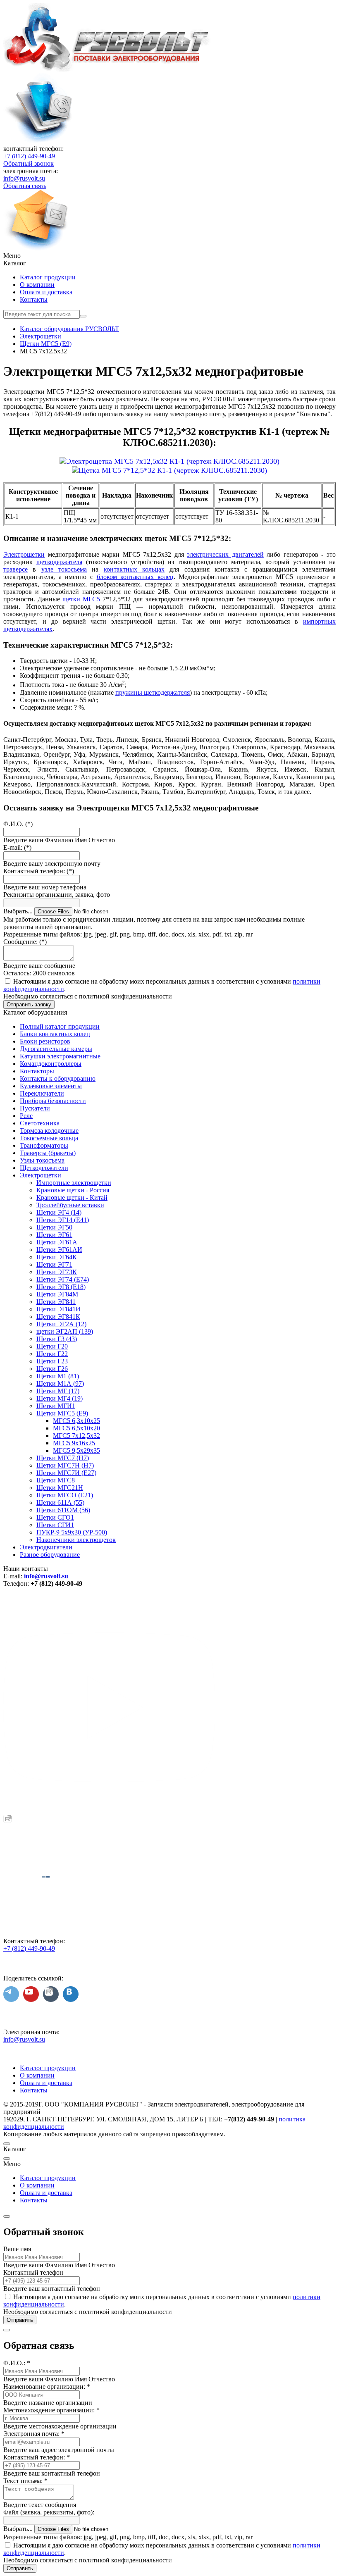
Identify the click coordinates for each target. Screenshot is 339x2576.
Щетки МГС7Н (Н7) (65, 1465)
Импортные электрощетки (74, 1183)
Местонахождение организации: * (51, 2410)
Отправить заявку (29, 1004)
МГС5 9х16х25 (74, 1443)
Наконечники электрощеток (76, 1540)
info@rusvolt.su (24, 178)
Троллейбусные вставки (70, 1205)
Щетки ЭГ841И (58, 1309)
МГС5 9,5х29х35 (76, 1450)
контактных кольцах (134, 569)
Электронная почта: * (34, 2434)
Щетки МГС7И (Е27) (66, 1473)
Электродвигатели (46, 1547)
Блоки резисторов (45, 1041)
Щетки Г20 (52, 1346)
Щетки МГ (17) (58, 1391)
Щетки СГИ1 (55, 1525)
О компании (37, 285)
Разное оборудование (50, 1555)
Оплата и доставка (46, 292)
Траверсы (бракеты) (48, 1153)
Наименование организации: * (47, 2387)
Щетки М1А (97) (60, 1383)
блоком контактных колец (135, 577)
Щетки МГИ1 (56, 1406)
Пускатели (35, 1108)
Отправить (20, 2320)
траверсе (16, 569)
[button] (169, 256)
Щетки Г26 (52, 1369)
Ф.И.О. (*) (18, 824)
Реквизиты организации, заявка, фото (57, 895)
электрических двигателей (225, 554)
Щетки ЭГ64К (57, 1257)
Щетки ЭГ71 (54, 1264)
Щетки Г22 (52, 1354)
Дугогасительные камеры (56, 1049)
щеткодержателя (59, 562)
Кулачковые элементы (51, 1086)
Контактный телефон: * (37, 2457)
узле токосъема (64, 569)
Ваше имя (17, 2249)
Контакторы (37, 1071)
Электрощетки (24, 554)
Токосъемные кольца (49, 1138)
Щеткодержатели (44, 1168)
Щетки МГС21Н (60, 1488)
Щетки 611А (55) (60, 1502)
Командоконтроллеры (51, 1064)
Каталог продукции (48, 277)
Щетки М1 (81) (58, 1376)
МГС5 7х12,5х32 (76, 1436)
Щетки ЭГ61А (57, 1242)
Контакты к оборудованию (58, 1078)
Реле (26, 1116)
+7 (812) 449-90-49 (29, 156)
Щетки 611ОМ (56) (63, 1510)
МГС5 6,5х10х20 (76, 1428)
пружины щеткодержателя (153, 692)
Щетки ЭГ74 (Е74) (63, 1279)
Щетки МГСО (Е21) (65, 1495)
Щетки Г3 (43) (57, 1339)
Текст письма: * (25, 2481)
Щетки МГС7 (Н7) (63, 1458)
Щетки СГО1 (55, 1517)
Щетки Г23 (52, 1361)
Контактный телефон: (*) (39, 871)
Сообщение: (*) (25, 942)
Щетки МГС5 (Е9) (62, 1413)
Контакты (34, 299)
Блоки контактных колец (55, 1034)
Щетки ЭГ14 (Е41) (63, 1220)
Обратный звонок (29, 163)
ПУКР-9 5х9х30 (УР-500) (72, 1532)
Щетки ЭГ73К (57, 1272)
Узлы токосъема (42, 1160)
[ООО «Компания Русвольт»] (107, 69)
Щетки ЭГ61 (54, 1235)
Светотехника (40, 1123)
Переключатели (42, 1093)
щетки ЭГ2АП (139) (65, 1331)
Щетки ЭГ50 (54, 1227)
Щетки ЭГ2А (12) (61, 1324)
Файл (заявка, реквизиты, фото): (49, 2512)
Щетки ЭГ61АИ (59, 1250)
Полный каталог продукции (60, 1026)
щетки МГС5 (81, 599)
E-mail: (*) (17, 847)
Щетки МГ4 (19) (60, 1398)
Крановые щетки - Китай (72, 1197)
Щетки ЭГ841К (58, 1317)
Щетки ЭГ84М (57, 1294)
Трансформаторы (44, 1145)
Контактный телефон (33, 2272)
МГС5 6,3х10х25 (76, 1421)
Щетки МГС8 (56, 1480)
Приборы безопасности (53, 1101)
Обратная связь (25, 186)
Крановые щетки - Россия (73, 1190)
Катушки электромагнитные (60, 1056)
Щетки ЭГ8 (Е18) (61, 1287)
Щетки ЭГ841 (56, 1302)
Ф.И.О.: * (17, 2363)
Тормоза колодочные (49, 1131)
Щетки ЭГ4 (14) (59, 1212)
